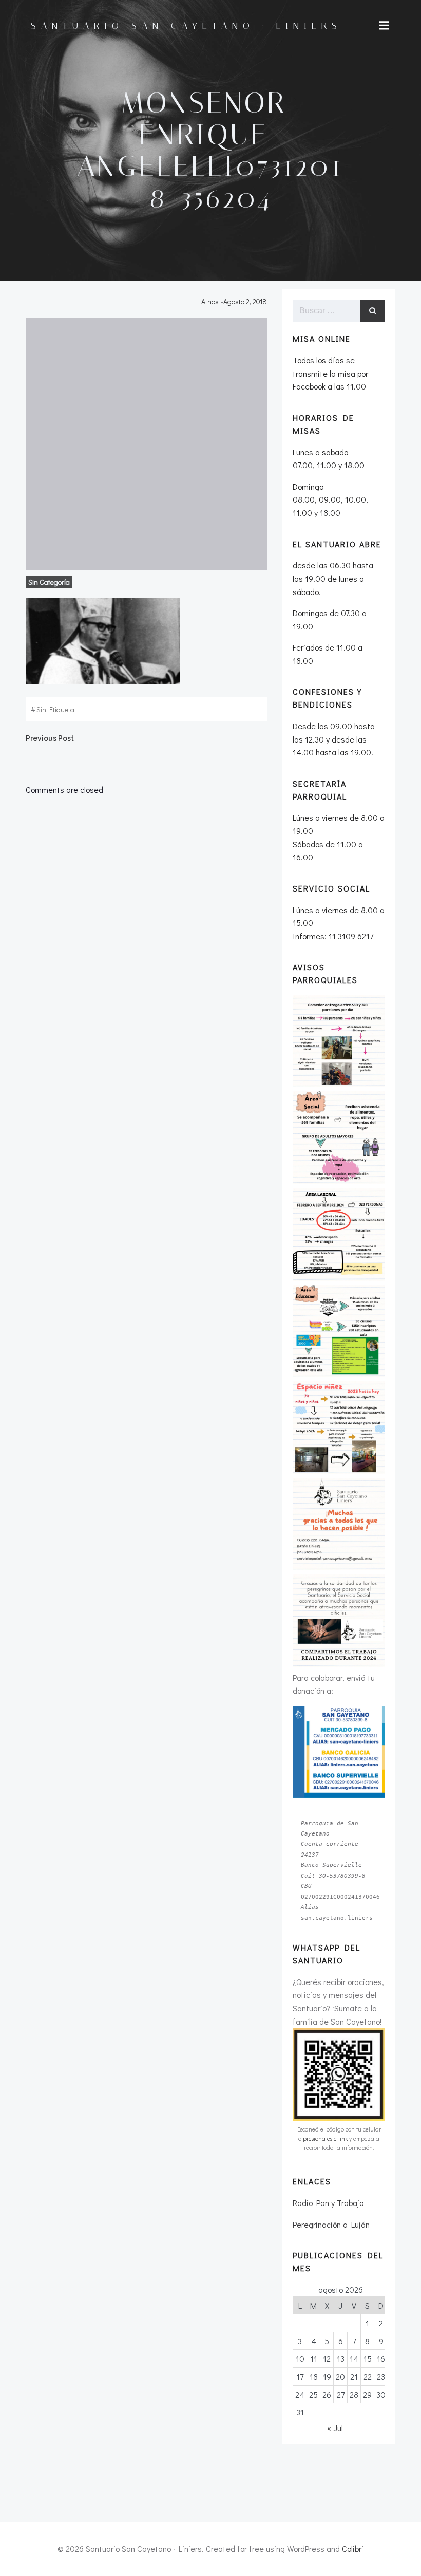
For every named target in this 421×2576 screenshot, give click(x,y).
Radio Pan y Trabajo (328, 2203)
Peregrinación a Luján (331, 2224)
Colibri (353, 2549)
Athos (210, 301)
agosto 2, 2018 (245, 301)
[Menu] (384, 26)
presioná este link (325, 2138)
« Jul (335, 2428)
